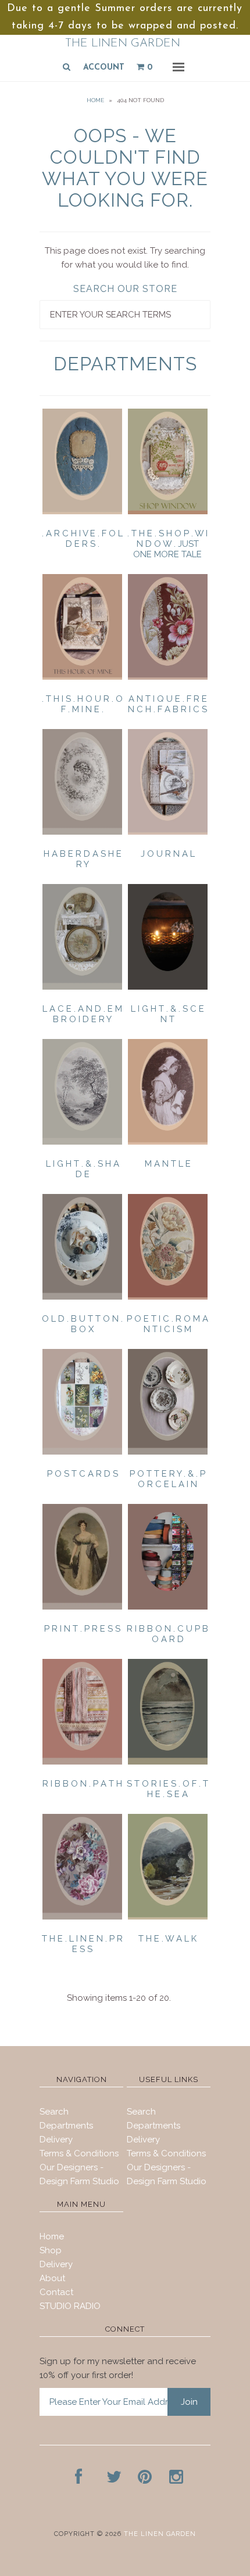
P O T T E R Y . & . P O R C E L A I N (167, 1479)
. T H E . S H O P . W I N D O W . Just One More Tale (167, 544)
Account (104, 68)
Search (54, 2112)
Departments (66, 2126)
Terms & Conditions (79, 2153)
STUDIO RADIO (70, 2306)
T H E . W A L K (167, 1939)
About (52, 2278)
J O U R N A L (168, 854)
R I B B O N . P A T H (82, 1784)
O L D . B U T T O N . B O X (82, 1324)
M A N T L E (168, 1164)
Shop (51, 2250)
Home (95, 100)
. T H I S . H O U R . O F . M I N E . (82, 704)
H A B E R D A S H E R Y (83, 859)
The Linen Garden (123, 44)
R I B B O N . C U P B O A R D (167, 1634)
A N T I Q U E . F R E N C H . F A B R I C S (167, 704)
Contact (56, 2292)
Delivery (56, 2140)
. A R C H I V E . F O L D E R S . (82, 539)
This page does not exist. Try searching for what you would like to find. (125, 258)
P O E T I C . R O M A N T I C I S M (167, 1324)
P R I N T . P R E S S (82, 1629)
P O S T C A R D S (83, 1474)
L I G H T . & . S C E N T (167, 1014)
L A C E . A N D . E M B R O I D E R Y (82, 1014)
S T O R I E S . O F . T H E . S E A (167, 1789)
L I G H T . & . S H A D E (83, 1169)
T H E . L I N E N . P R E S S (82, 1944)
